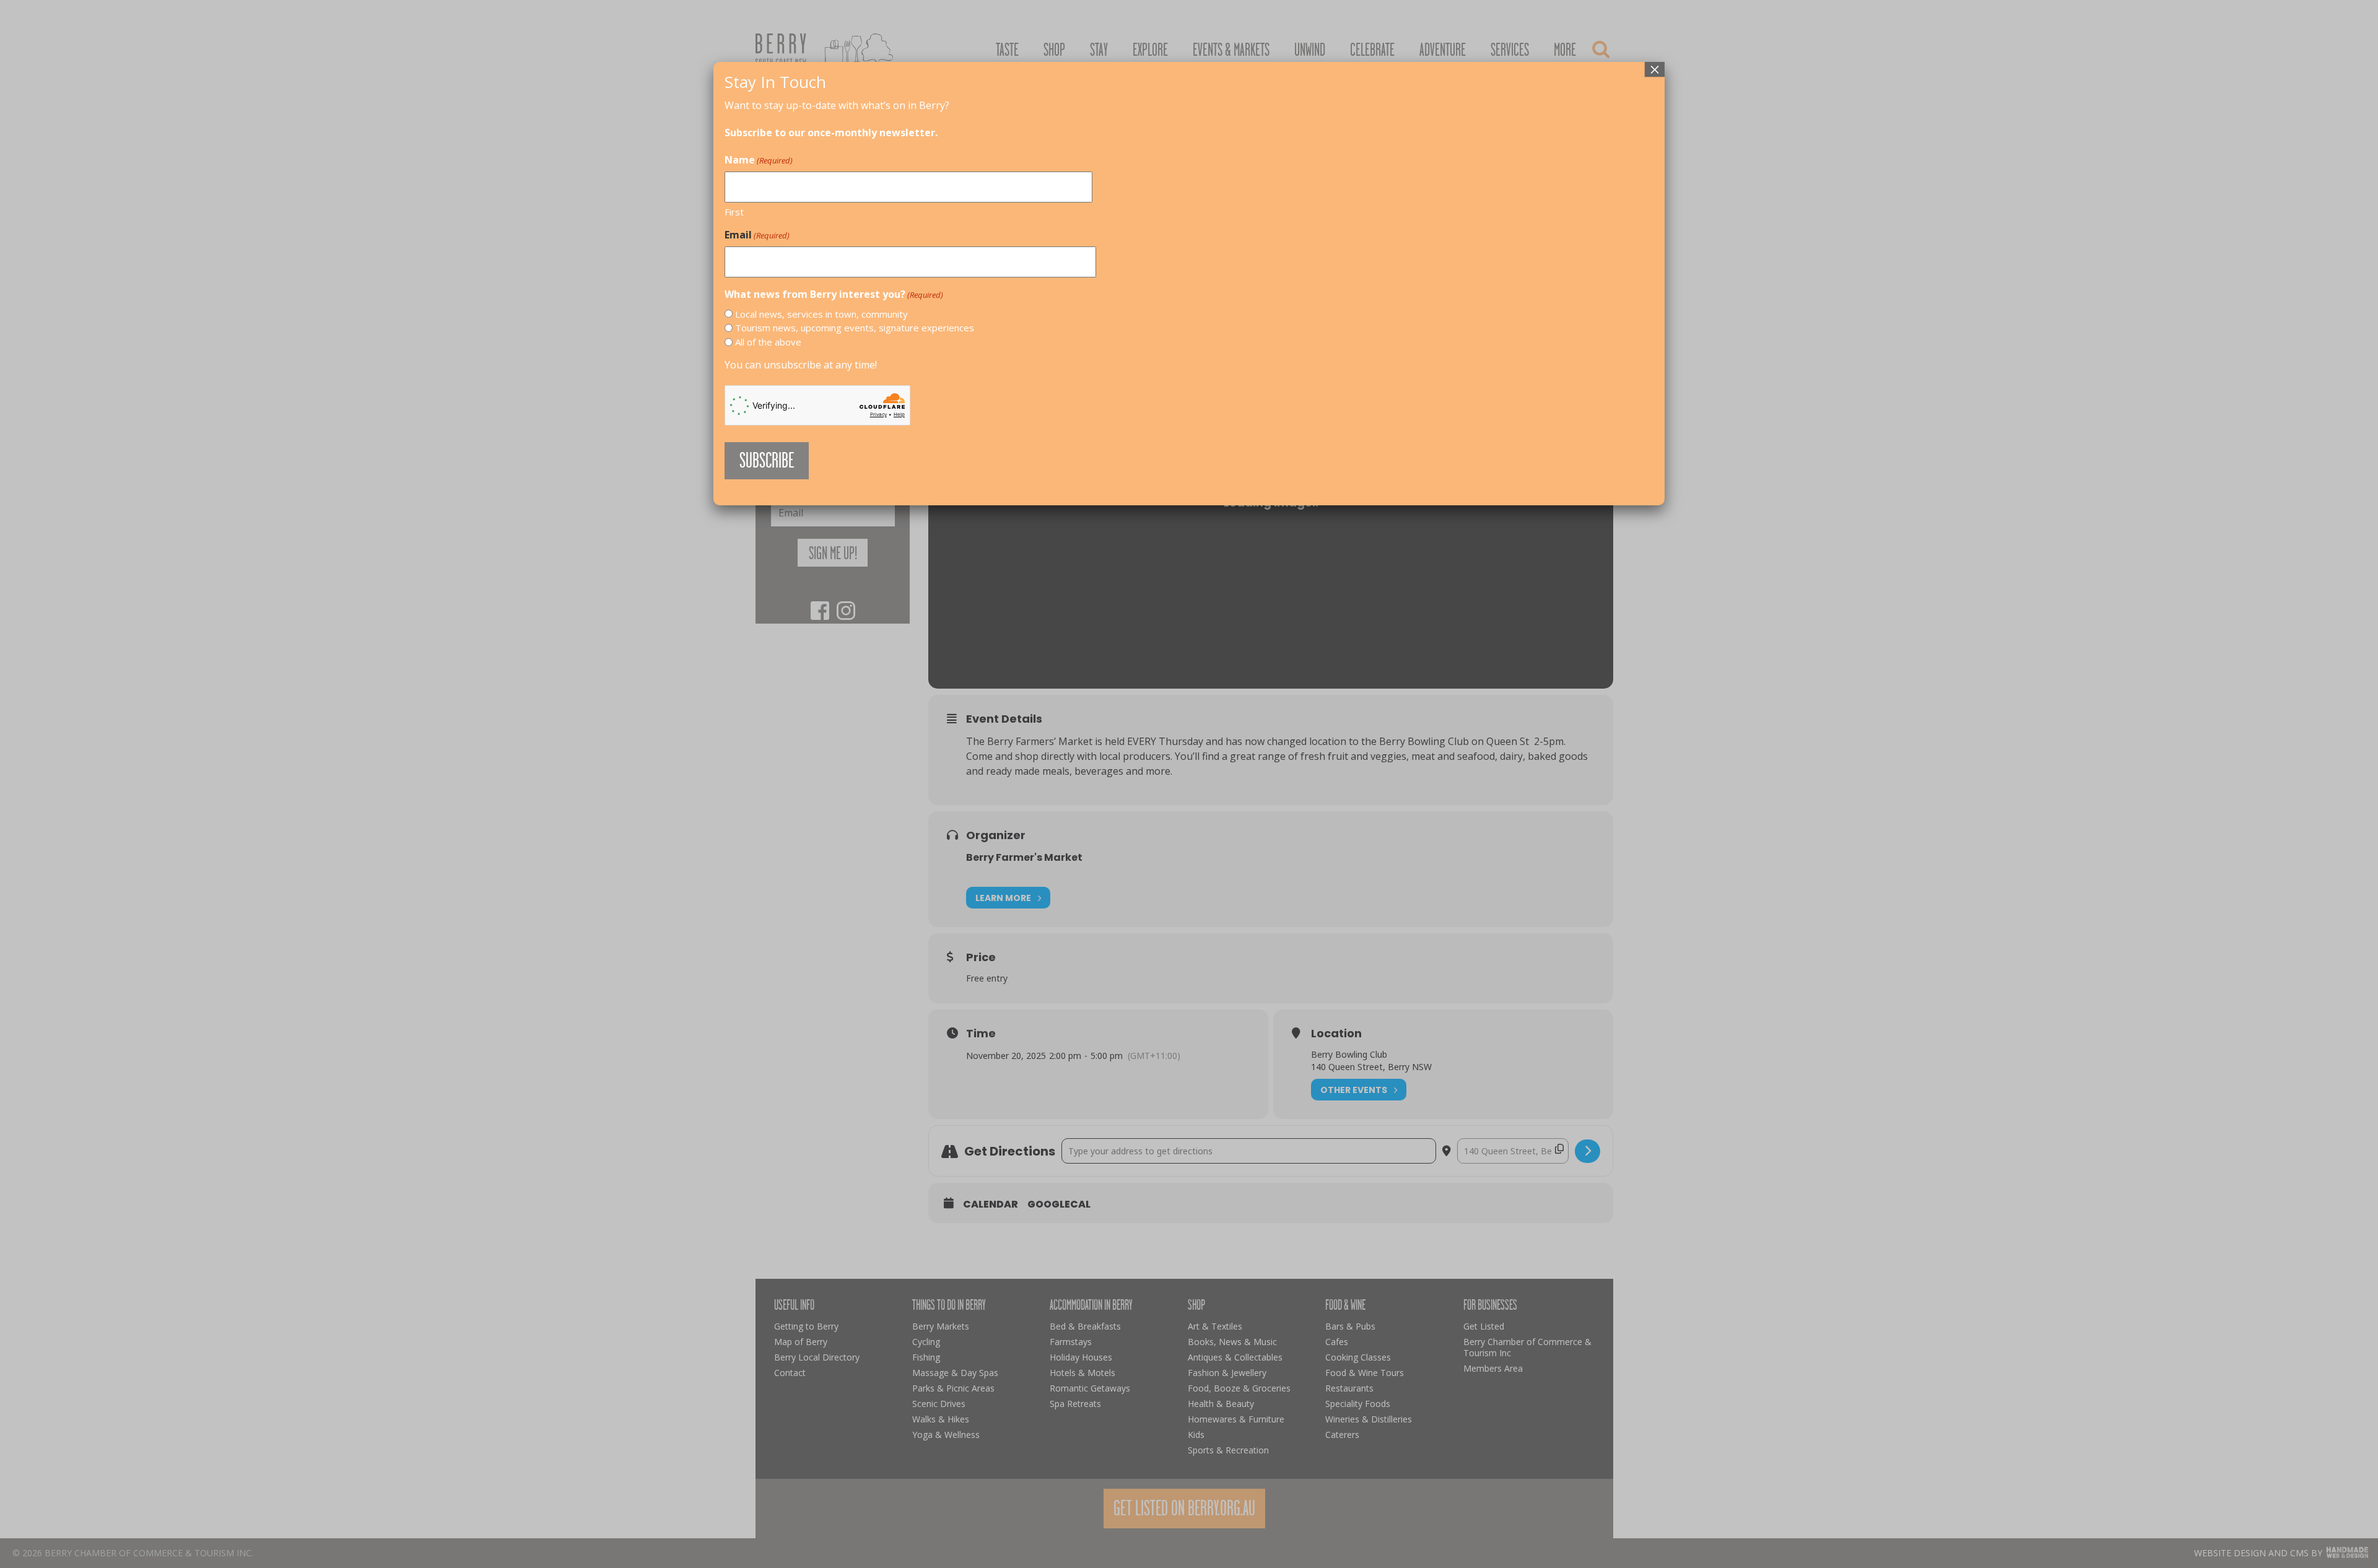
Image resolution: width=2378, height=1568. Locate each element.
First (734, 212)
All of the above (768, 342)
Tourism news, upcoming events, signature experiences (855, 328)
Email (757, 235)
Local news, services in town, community (821, 314)
